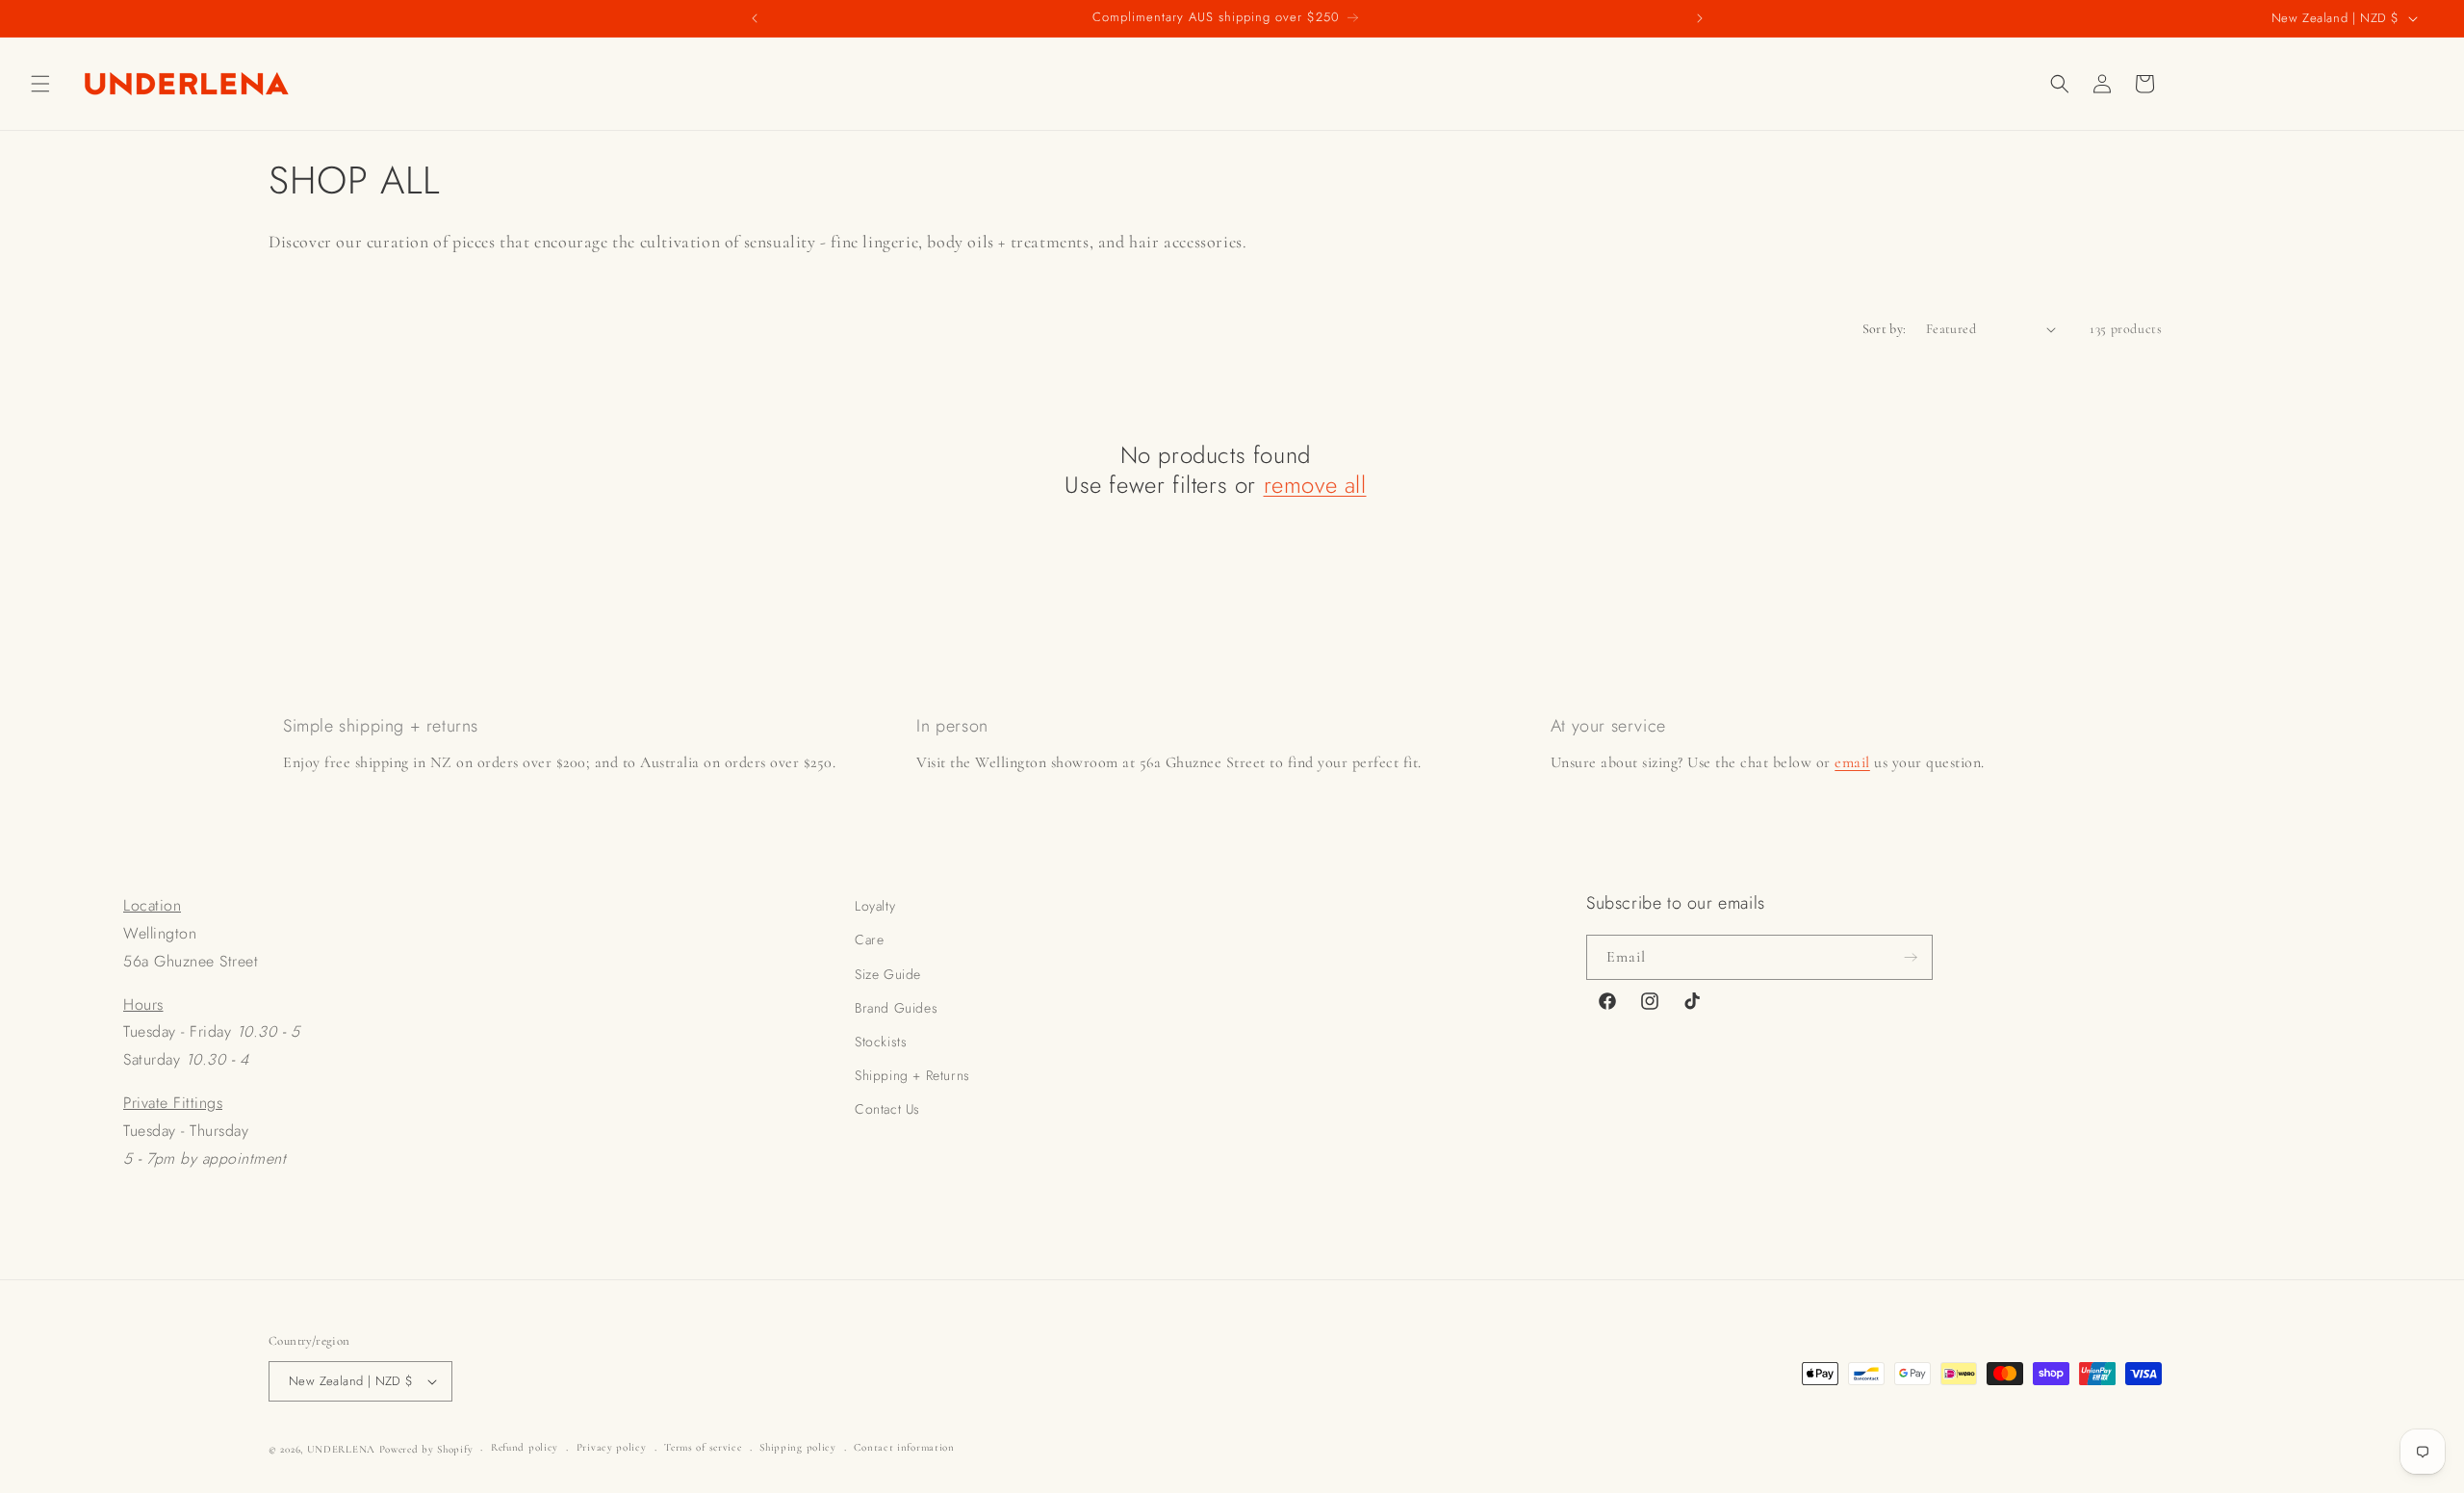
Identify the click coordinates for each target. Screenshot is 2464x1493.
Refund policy (525, 1447)
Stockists (881, 1042)
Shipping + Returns (912, 1075)
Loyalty (875, 906)
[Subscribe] (1911, 957)
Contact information (904, 1447)
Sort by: (1885, 329)
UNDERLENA (341, 1449)
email (1852, 762)
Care (869, 940)
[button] (40, 84)
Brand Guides (896, 1008)
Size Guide (888, 974)
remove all (1315, 485)
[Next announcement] (1700, 19)
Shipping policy (798, 1447)
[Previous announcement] (755, 19)
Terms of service (703, 1447)
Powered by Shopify (426, 1449)
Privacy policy (612, 1447)
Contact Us (887, 1109)
